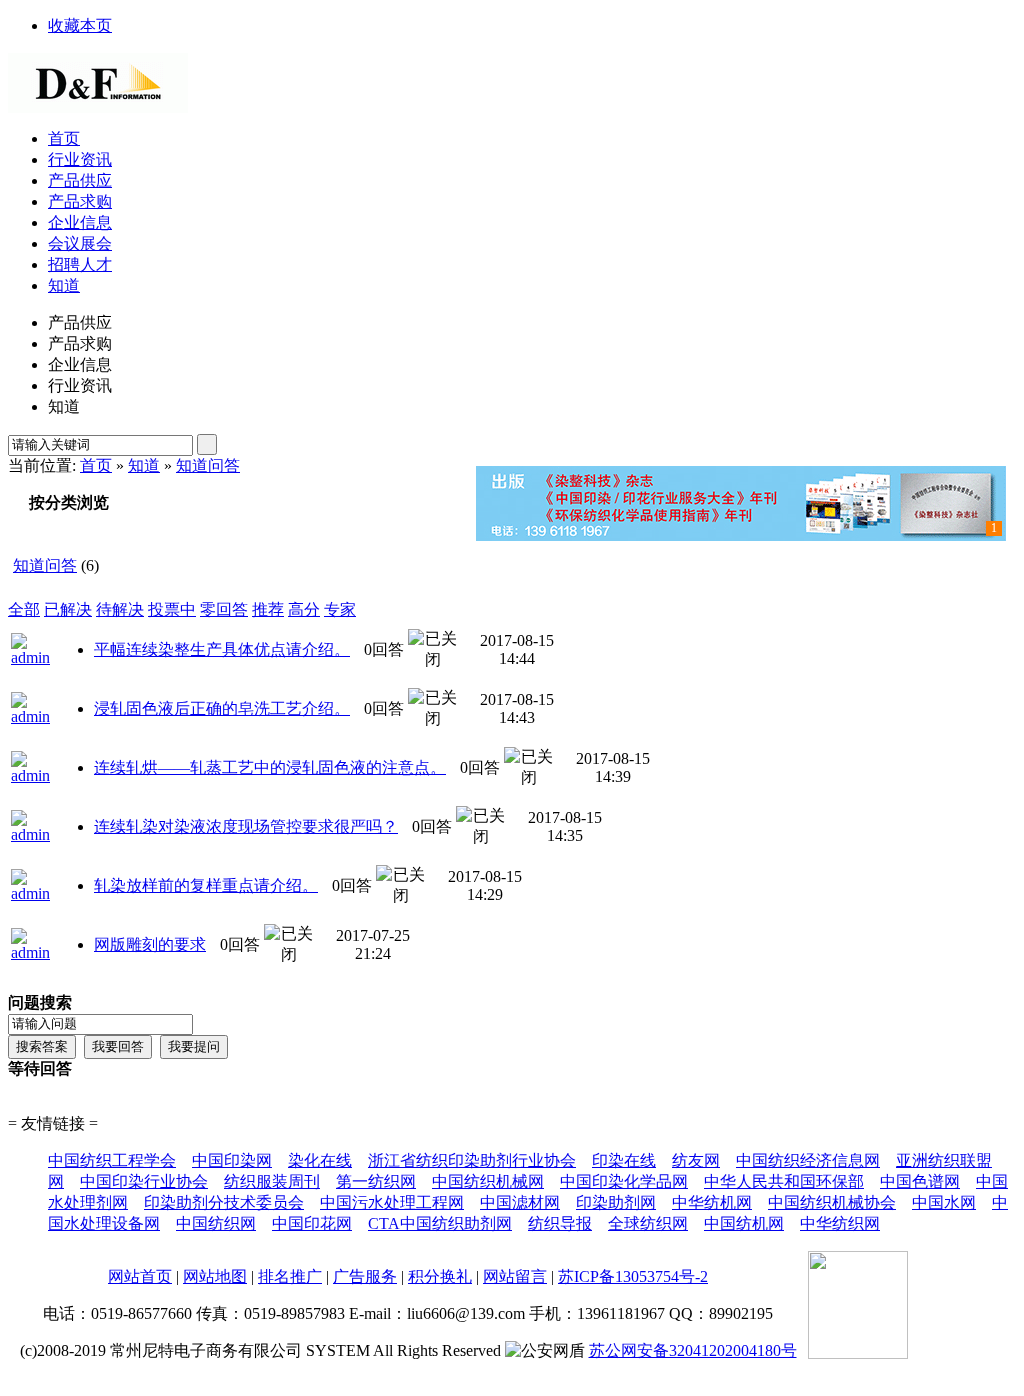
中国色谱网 (920, 1181)
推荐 (268, 609)
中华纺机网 (712, 1202)
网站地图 (215, 1276)
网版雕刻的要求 (150, 944)
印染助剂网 (616, 1202)
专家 (340, 609)
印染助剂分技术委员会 (224, 1202)
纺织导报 (560, 1223)
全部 (24, 609)
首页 (96, 465)
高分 (304, 609)
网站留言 (515, 1276)
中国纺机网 (744, 1223)
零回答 (224, 609)
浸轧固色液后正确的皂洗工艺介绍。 (222, 708)
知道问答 (208, 465)
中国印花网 (312, 1223)
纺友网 (696, 1160)
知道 (144, 465)
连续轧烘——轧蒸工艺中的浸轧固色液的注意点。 (270, 767)
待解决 (120, 609)
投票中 (172, 609)
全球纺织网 (648, 1223)
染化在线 (320, 1160)
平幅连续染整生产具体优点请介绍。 (222, 649)
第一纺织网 (376, 1181)
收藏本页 (80, 25)
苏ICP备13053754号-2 (633, 1276)
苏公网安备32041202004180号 (693, 1350)
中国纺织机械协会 (832, 1202)
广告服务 (365, 1276)
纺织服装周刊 (272, 1181)
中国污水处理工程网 (392, 1202)
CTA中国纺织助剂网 (440, 1223)
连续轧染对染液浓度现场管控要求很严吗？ (246, 826)
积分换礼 (440, 1276)
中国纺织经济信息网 (808, 1160)
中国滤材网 (520, 1202)
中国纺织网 (216, 1223)
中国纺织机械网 (488, 1181)
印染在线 (624, 1160)
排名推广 (290, 1276)
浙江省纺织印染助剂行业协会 (472, 1160)
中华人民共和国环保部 (784, 1181)
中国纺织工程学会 (112, 1160)
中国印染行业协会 (144, 1181)
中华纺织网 (840, 1223)
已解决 (68, 609)
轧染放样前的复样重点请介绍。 (206, 885)
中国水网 (944, 1202)
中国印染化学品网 (624, 1181)
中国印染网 (232, 1160)
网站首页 (140, 1276)
